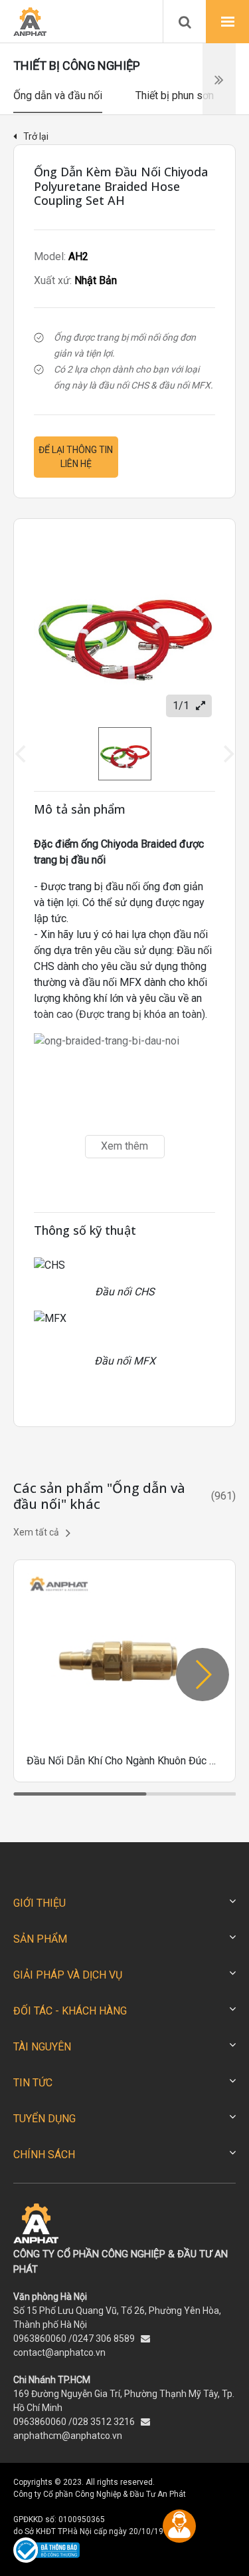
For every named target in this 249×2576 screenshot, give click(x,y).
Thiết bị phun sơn (175, 95)
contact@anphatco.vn (59, 2352)
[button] (203, 1675)
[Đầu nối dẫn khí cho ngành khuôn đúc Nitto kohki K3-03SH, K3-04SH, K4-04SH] (124, 1671)
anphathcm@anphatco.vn (68, 2436)
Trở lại (36, 136)
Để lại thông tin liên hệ (76, 457)
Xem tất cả (36, 1532)
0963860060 (40, 2338)
